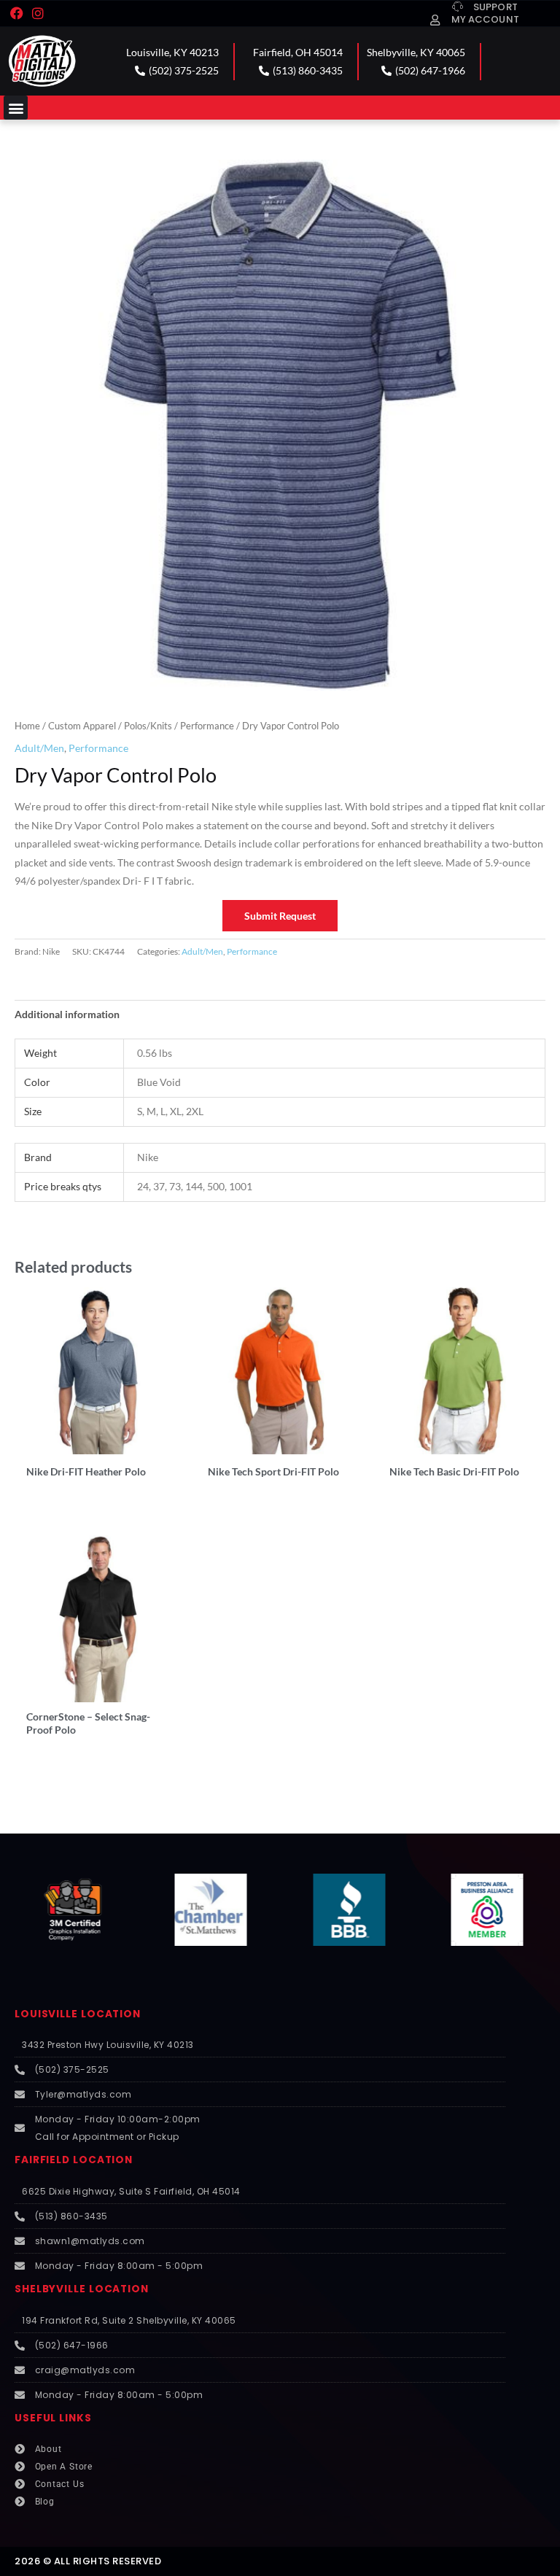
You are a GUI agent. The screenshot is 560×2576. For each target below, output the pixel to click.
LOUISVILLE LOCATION (78, 2014)
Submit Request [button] (280, 916)
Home (27, 726)
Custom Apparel (82, 726)
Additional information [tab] (67, 1014)
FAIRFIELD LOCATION (74, 2160)
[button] (16, 108)
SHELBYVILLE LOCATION (82, 2289)
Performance (207, 726)
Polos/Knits (148, 726)
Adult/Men (39, 748)
